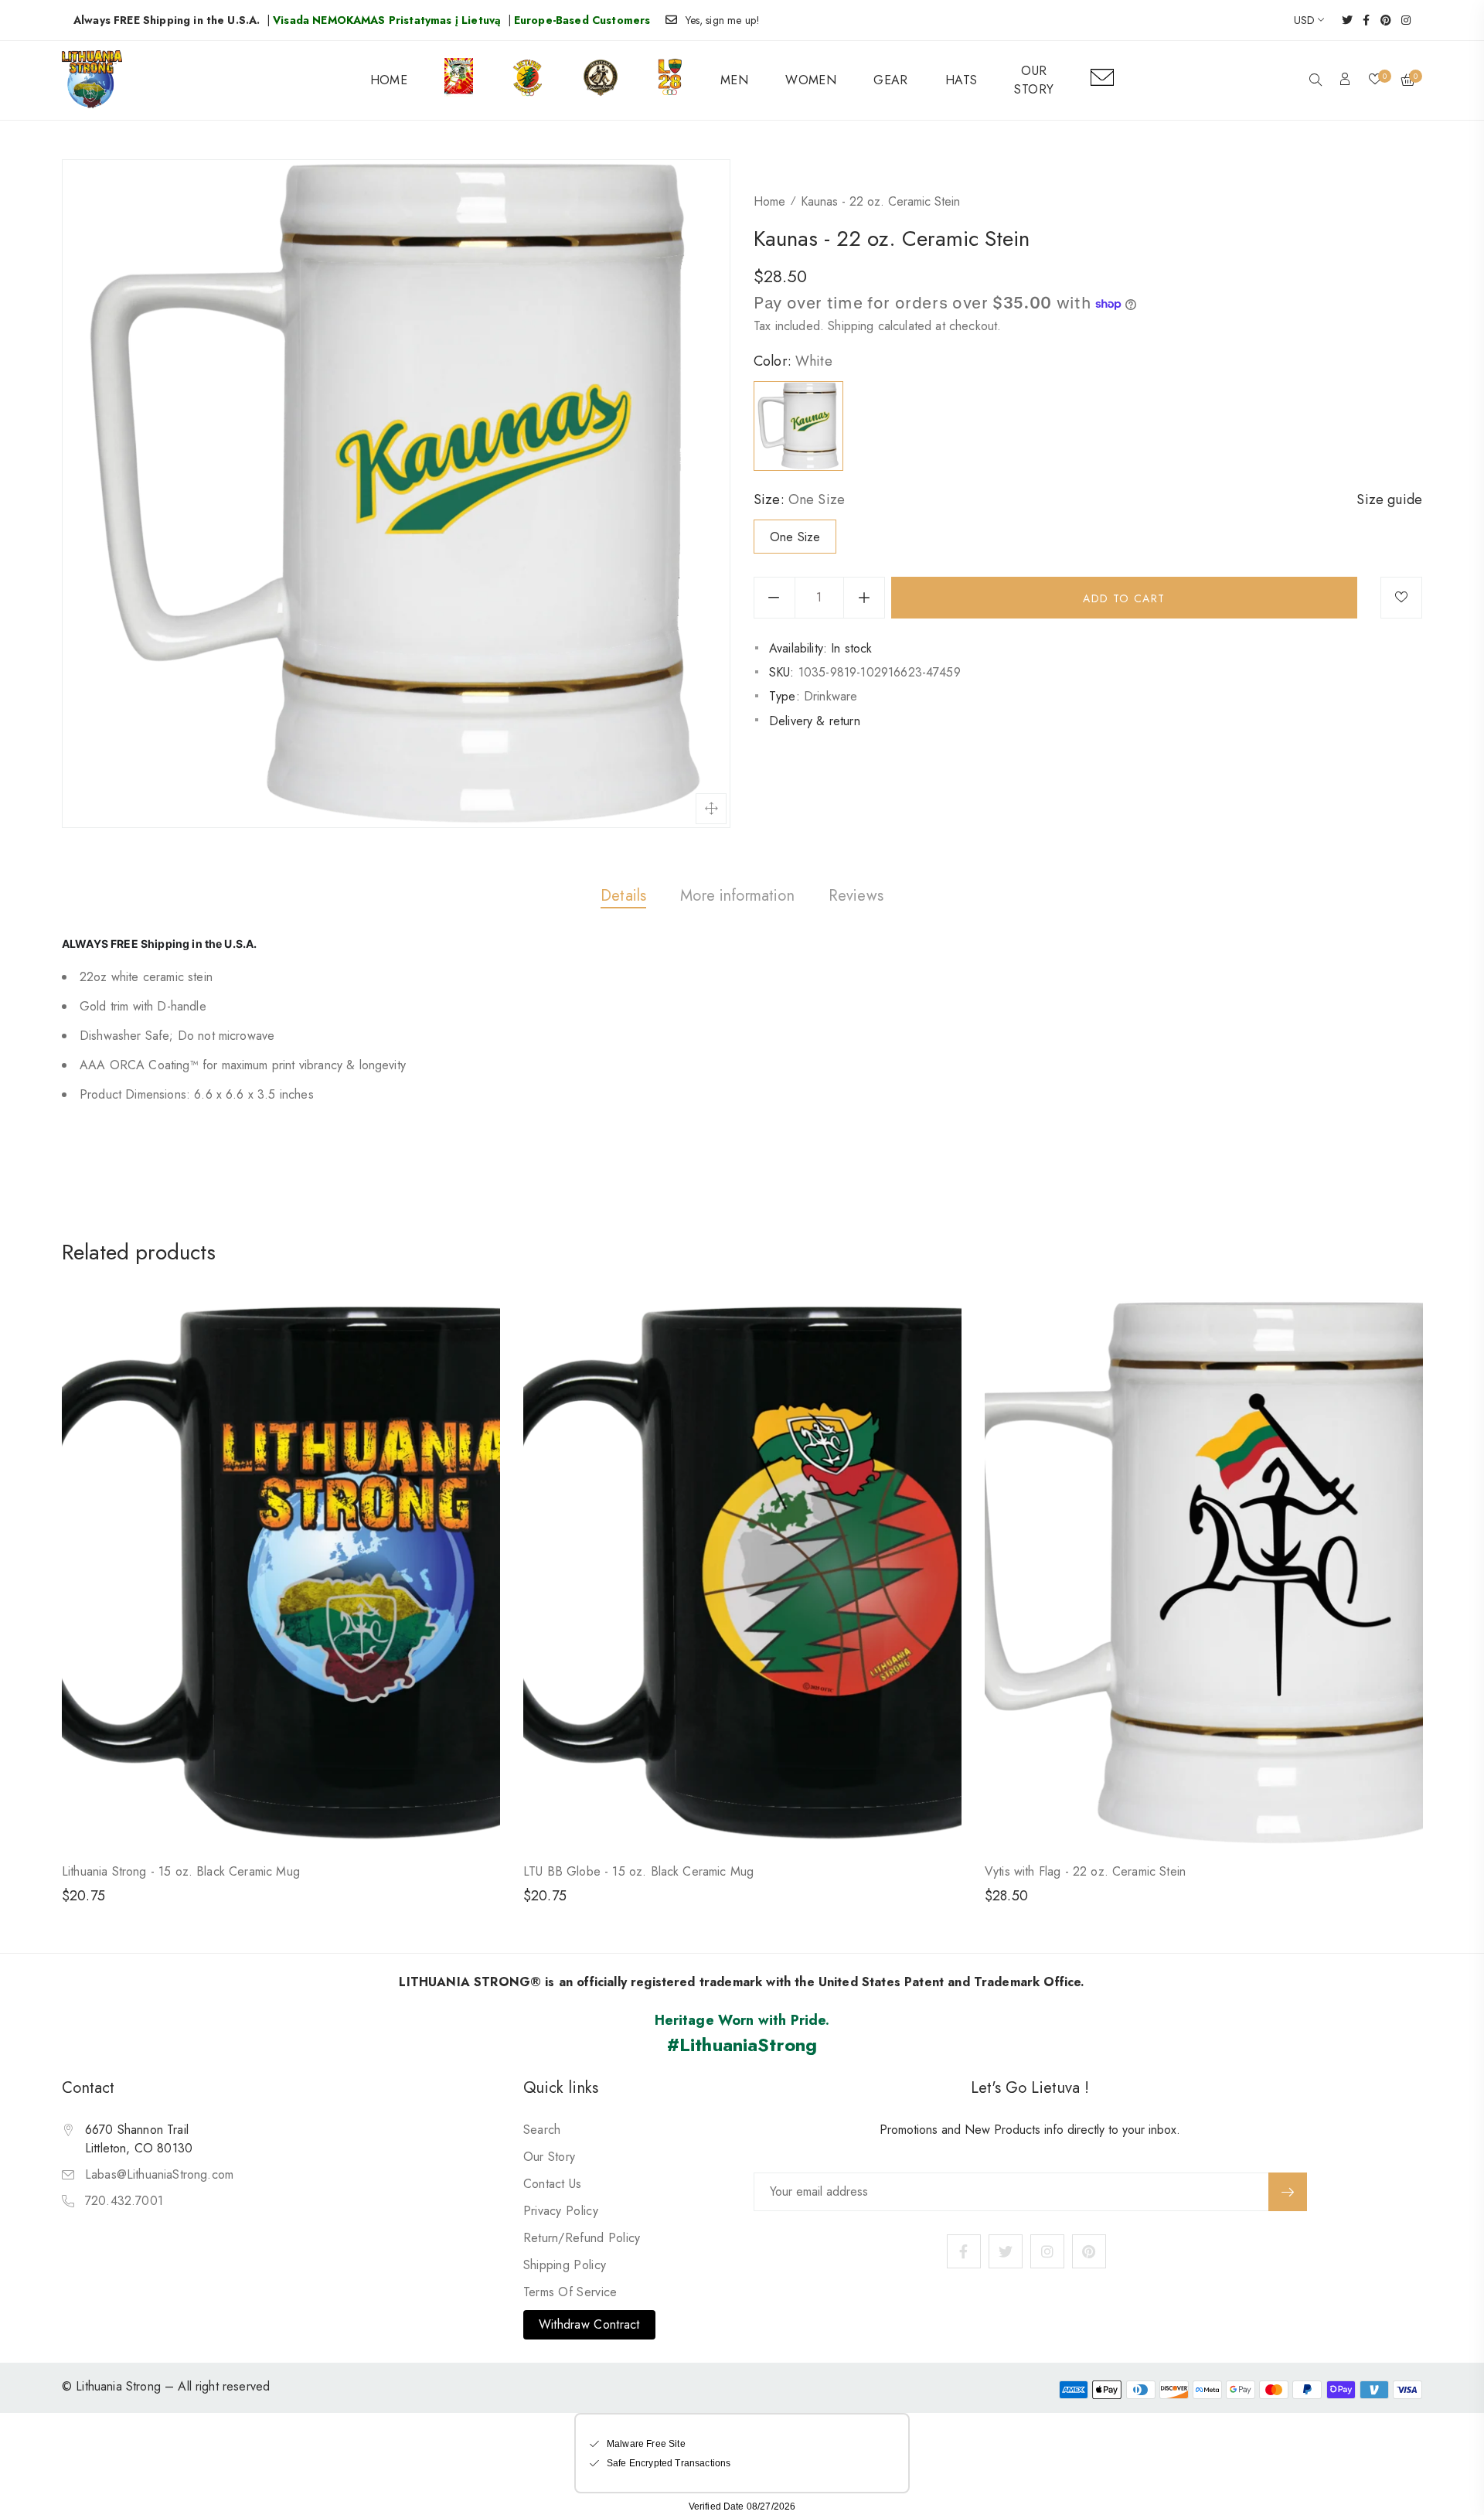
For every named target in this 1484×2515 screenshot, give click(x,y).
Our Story (550, 2157)
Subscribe (1288, 2192)
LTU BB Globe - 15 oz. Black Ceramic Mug (638, 1871)
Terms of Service (570, 2292)
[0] (1375, 80)
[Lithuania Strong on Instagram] (1401, 20)
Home (769, 201)
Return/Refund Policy (582, 2238)
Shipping (851, 326)
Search (542, 2130)
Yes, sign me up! (723, 20)
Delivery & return (815, 721)
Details (623, 896)
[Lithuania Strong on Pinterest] (1381, 20)
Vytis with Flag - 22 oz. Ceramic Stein (1085, 1871)
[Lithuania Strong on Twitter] (1342, 20)
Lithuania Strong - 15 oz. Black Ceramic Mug (181, 1871)
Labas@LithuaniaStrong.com (159, 2174)
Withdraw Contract (589, 2324)
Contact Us (553, 2184)
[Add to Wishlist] (1401, 598)
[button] (1316, 81)
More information (737, 896)
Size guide (1389, 499)
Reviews (856, 896)
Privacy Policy (561, 2211)
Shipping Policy (565, 2265)
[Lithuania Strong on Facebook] (1361, 20)
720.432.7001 (124, 2201)
